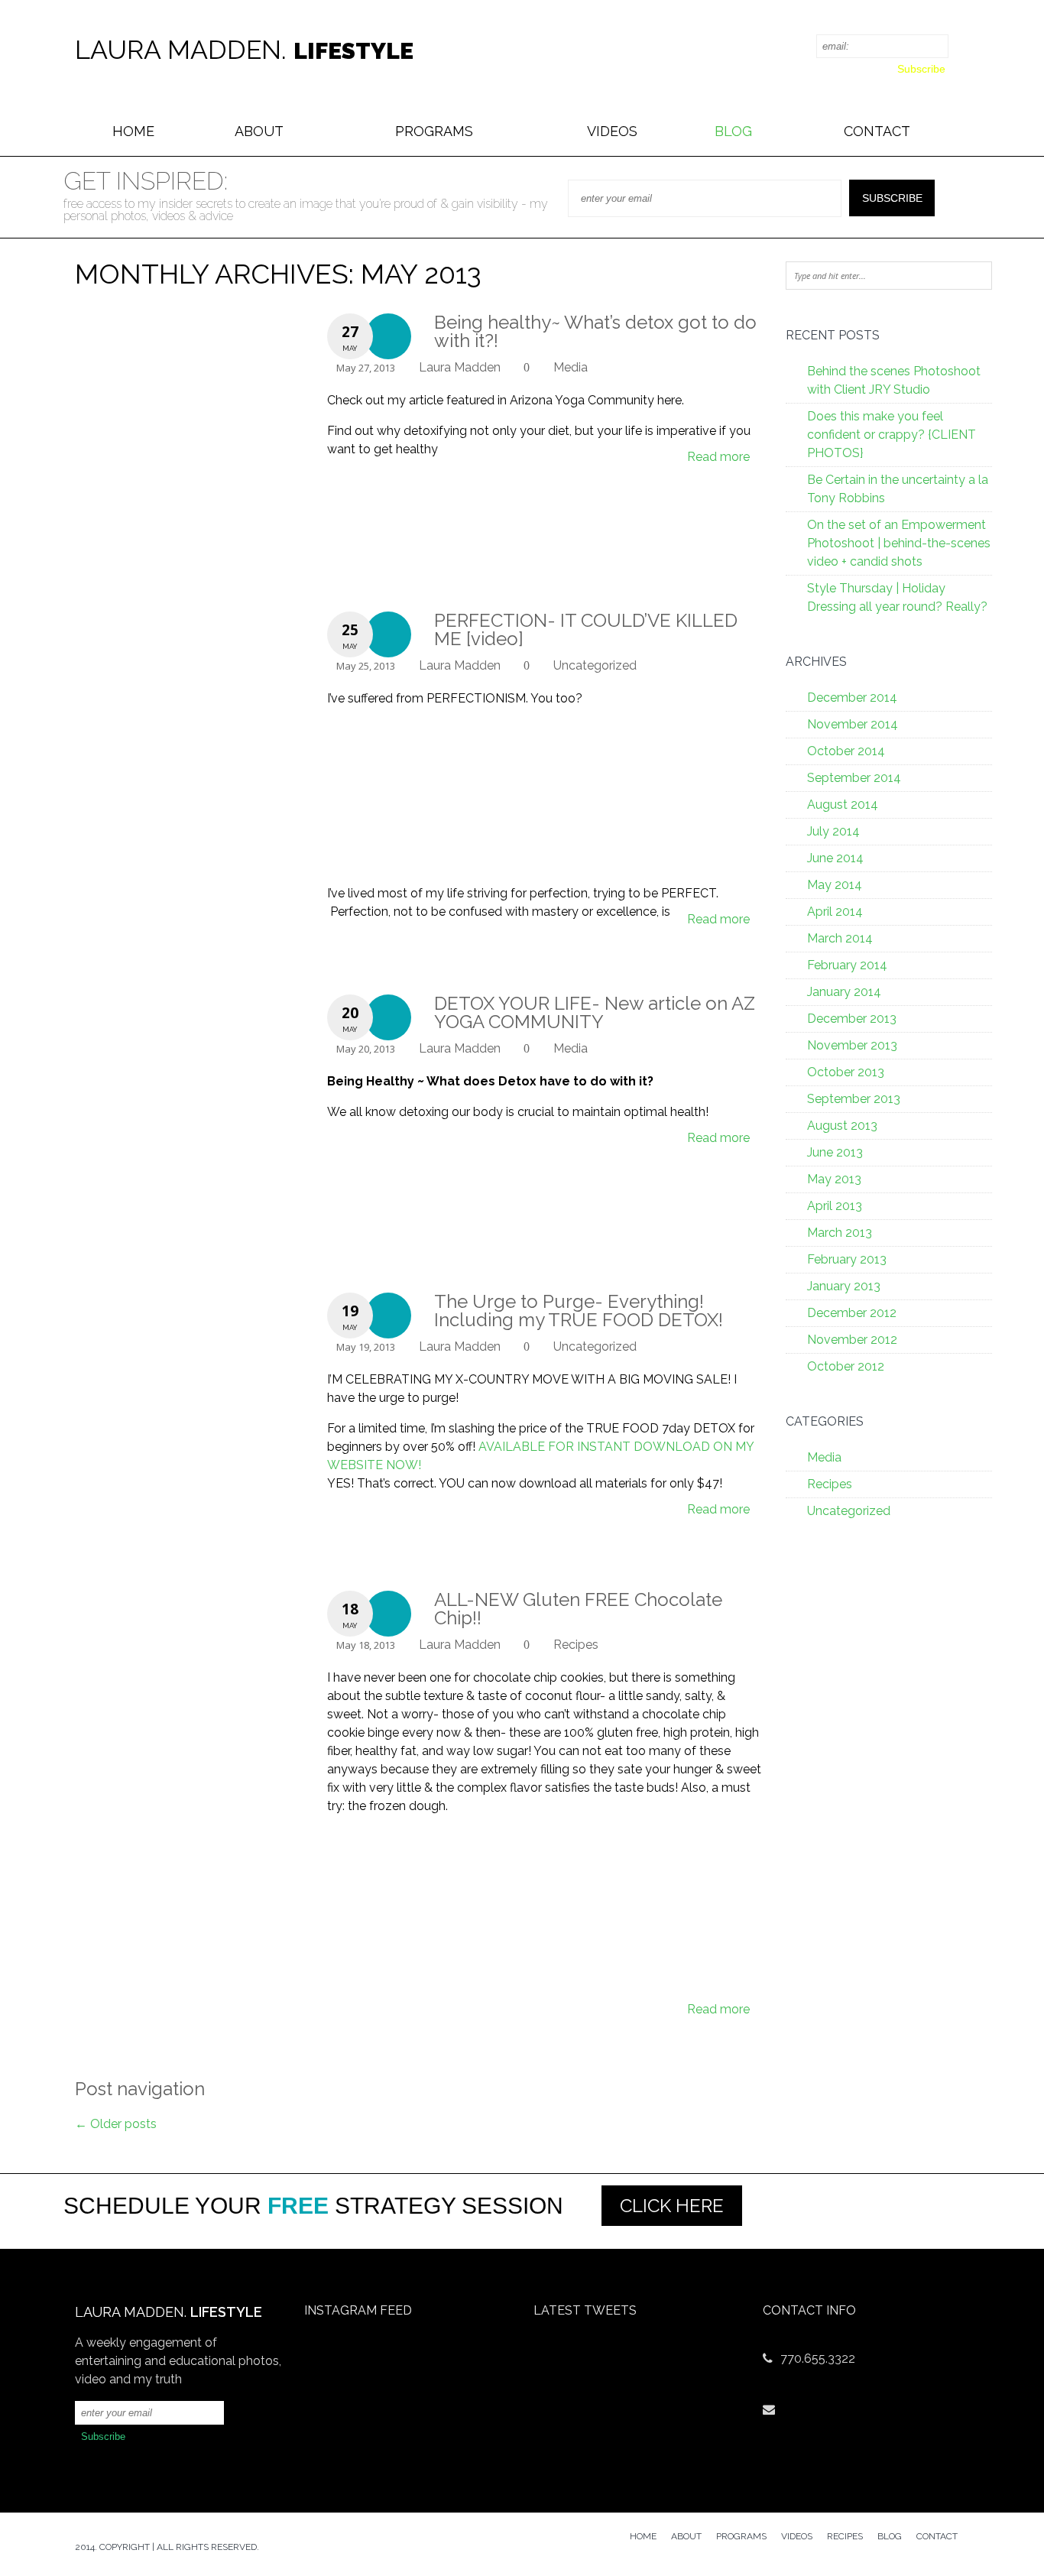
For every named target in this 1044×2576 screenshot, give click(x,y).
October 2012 (846, 1366)
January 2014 (844, 992)
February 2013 (847, 1259)
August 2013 (842, 1126)
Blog (733, 131)
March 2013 (840, 1233)
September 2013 (854, 1099)
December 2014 (852, 698)
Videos (612, 131)
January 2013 (844, 1286)
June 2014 (835, 858)
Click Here (672, 2206)
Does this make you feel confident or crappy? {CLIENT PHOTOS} (892, 435)
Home (133, 131)
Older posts (116, 2124)
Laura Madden (460, 367)
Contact (877, 131)
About (259, 131)
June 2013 (835, 1152)
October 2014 (846, 751)
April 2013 (835, 1206)
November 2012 (852, 1340)
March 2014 (840, 938)
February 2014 (847, 965)
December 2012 (852, 1313)
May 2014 (835, 885)
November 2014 (853, 724)
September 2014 (854, 778)
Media (571, 367)
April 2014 (835, 912)
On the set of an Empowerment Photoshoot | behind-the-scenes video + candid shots (899, 543)
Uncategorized (595, 665)
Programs (434, 131)
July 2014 (833, 831)
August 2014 (843, 805)
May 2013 (834, 1179)
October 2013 (846, 1072)
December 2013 (852, 1019)
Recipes (576, 1645)
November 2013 (852, 1045)
